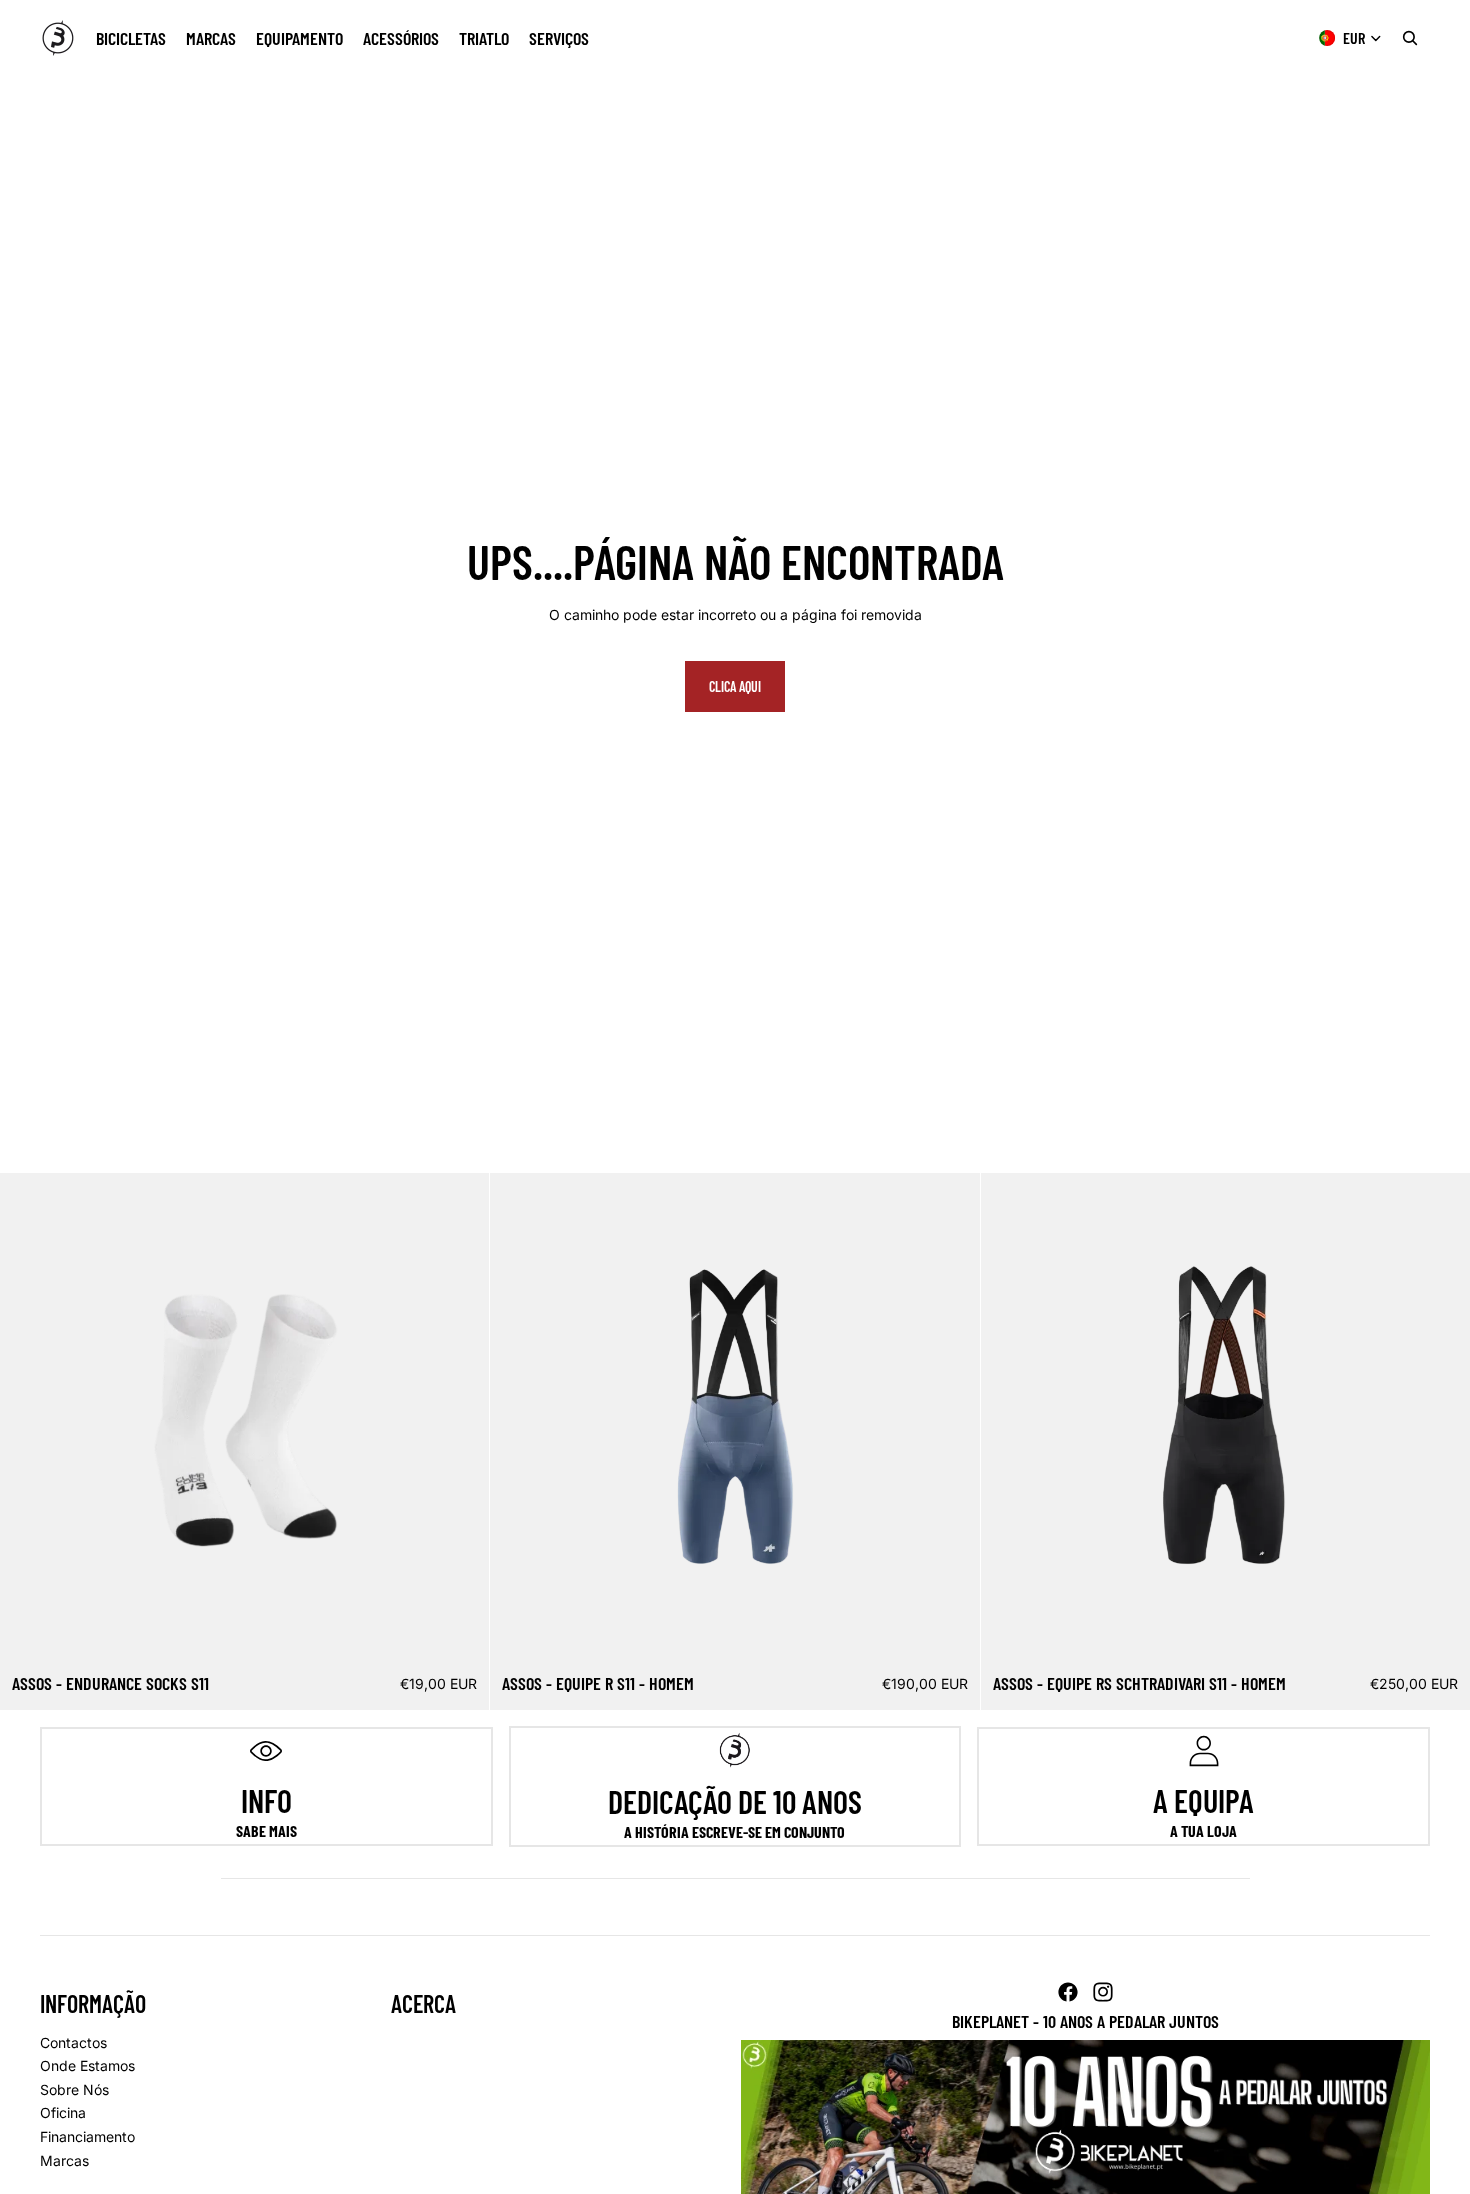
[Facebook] (1068, 1992)
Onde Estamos (87, 2065)
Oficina (63, 2112)
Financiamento (87, 2136)
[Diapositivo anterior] (30, 1418)
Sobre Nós (74, 2089)
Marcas (64, 2160)
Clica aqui (735, 686)
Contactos (73, 2042)
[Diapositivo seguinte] (459, 1418)
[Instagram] (1103, 1992)
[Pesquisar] (1410, 38)
